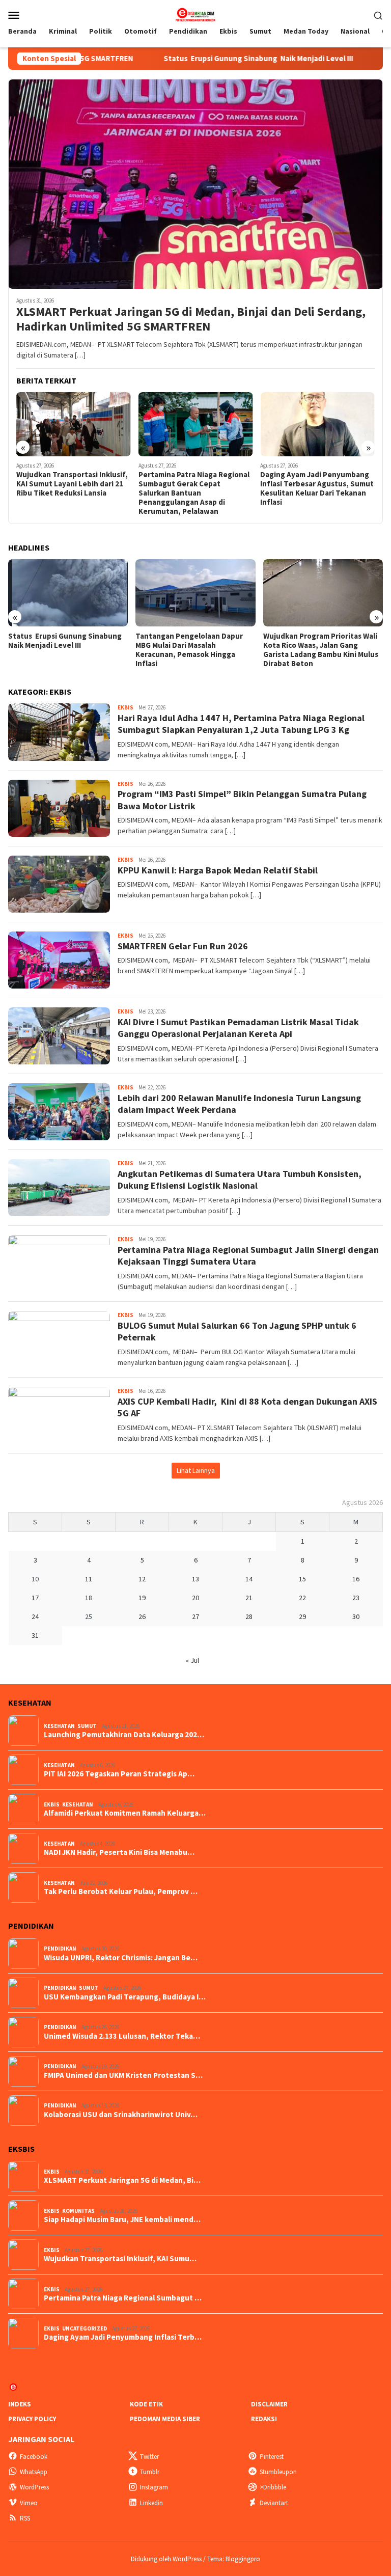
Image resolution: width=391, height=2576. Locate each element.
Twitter (149, 2457)
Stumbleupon (278, 2472)
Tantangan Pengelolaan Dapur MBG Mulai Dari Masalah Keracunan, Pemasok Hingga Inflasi (62, 650)
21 (249, 1598)
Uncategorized (85, 2328)
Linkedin (151, 2503)
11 (89, 1579)
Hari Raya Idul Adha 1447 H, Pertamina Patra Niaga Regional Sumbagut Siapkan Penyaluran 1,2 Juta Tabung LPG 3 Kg (241, 724)
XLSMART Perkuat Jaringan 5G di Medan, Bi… (122, 2180)
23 (356, 1598)
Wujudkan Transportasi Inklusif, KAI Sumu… (120, 2259)
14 (249, 1579)
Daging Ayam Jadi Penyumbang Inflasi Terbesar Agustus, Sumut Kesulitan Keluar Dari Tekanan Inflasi (195, 488)
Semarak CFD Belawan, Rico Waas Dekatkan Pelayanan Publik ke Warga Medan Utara (321, 645)
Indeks (20, 2404)
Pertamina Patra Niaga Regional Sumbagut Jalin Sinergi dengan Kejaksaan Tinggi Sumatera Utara (248, 1255)
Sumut (87, 1726)
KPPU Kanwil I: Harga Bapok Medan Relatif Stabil (218, 870)
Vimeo (29, 2503)
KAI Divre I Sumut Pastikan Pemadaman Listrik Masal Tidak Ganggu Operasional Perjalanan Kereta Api (238, 1028)
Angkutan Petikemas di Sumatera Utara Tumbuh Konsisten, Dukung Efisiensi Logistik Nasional (240, 1180)
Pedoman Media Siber (165, 2419)
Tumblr (150, 2472)
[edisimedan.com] (195, 14)
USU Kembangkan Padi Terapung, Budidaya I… (125, 1997)
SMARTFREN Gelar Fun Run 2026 (183, 946)
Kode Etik (146, 2404)
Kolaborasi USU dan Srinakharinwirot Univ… (121, 2115)
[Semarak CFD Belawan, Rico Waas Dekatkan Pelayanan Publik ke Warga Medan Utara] (323, 593)
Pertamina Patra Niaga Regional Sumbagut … (123, 2298)
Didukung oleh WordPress (166, 2559)
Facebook (34, 2457)
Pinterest (272, 2457)
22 (302, 1598)
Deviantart (274, 2503)
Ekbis (125, 707)
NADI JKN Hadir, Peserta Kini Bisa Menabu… (119, 1852)
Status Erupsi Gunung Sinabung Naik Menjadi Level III (180, 59)
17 (35, 1598)
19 (142, 1598)
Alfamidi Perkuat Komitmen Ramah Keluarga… (125, 1813)
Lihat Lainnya (196, 1470)
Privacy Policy (32, 2419)
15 (302, 1579)
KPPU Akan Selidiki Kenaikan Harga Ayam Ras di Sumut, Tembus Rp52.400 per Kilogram (314, 484)
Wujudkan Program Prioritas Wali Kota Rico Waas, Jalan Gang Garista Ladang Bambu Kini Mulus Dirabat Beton (193, 650)
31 (35, 1635)
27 (195, 1616)
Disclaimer (269, 2404)
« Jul (192, 1660)
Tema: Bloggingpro (234, 2559)
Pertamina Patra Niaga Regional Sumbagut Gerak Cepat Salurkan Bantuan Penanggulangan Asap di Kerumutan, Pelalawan (72, 493)
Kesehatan (59, 1726)
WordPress (34, 2487)
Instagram (154, 2487)
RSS (25, 2518)
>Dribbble (273, 2487)
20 (195, 1598)
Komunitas (78, 2211)
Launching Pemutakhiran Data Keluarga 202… (124, 1735)
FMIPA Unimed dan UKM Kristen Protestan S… (123, 2075)
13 (195, 1579)
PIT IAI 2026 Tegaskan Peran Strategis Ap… (119, 1774)
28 (249, 1616)
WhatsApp (34, 2472)
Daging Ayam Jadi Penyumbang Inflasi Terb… (123, 2337)
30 (356, 1616)
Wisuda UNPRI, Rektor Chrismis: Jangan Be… (121, 1958)
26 (142, 1616)
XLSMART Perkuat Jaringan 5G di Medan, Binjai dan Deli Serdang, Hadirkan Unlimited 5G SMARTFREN (191, 319)
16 (356, 1579)
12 (142, 1579)
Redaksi (264, 2419)
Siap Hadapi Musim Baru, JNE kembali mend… (122, 2219)
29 (302, 1616)
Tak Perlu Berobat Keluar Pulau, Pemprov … (121, 1892)
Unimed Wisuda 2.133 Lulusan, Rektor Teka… (122, 2036)
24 (35, 1616)
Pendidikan (60, 1949)
